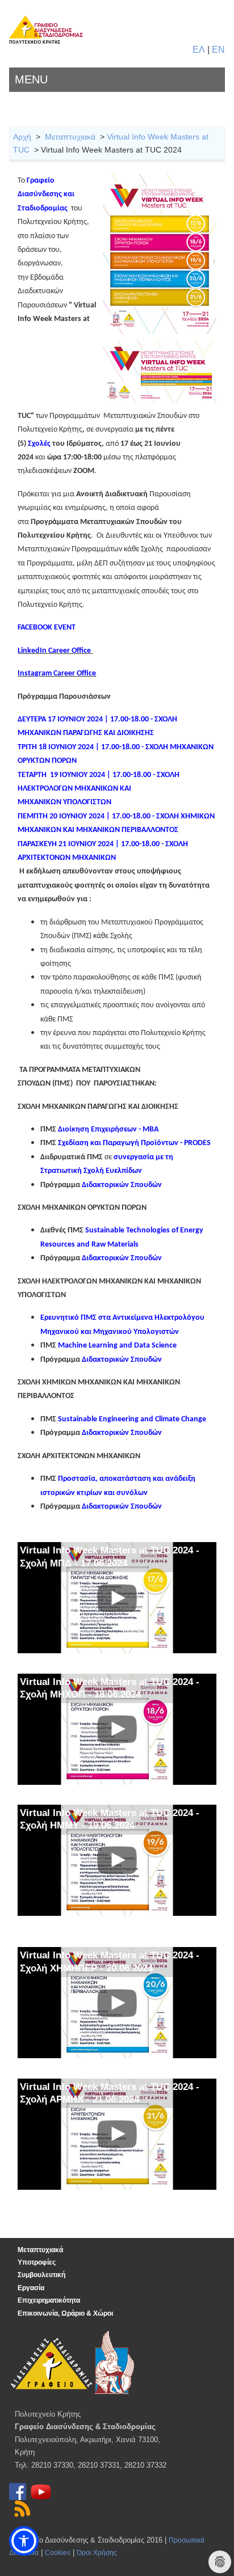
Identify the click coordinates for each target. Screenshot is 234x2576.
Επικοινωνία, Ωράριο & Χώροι (65, 2313)
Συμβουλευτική (41, 2275)
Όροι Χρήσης (97, 2553)
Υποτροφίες (37, 2262)
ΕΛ (199, 50)
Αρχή (22, 137)
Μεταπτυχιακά (70, 137)
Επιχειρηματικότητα (49, 2300)
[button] (24, 2541)
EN (218, 50)
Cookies (58, 2553)
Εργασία (31, 2288)
